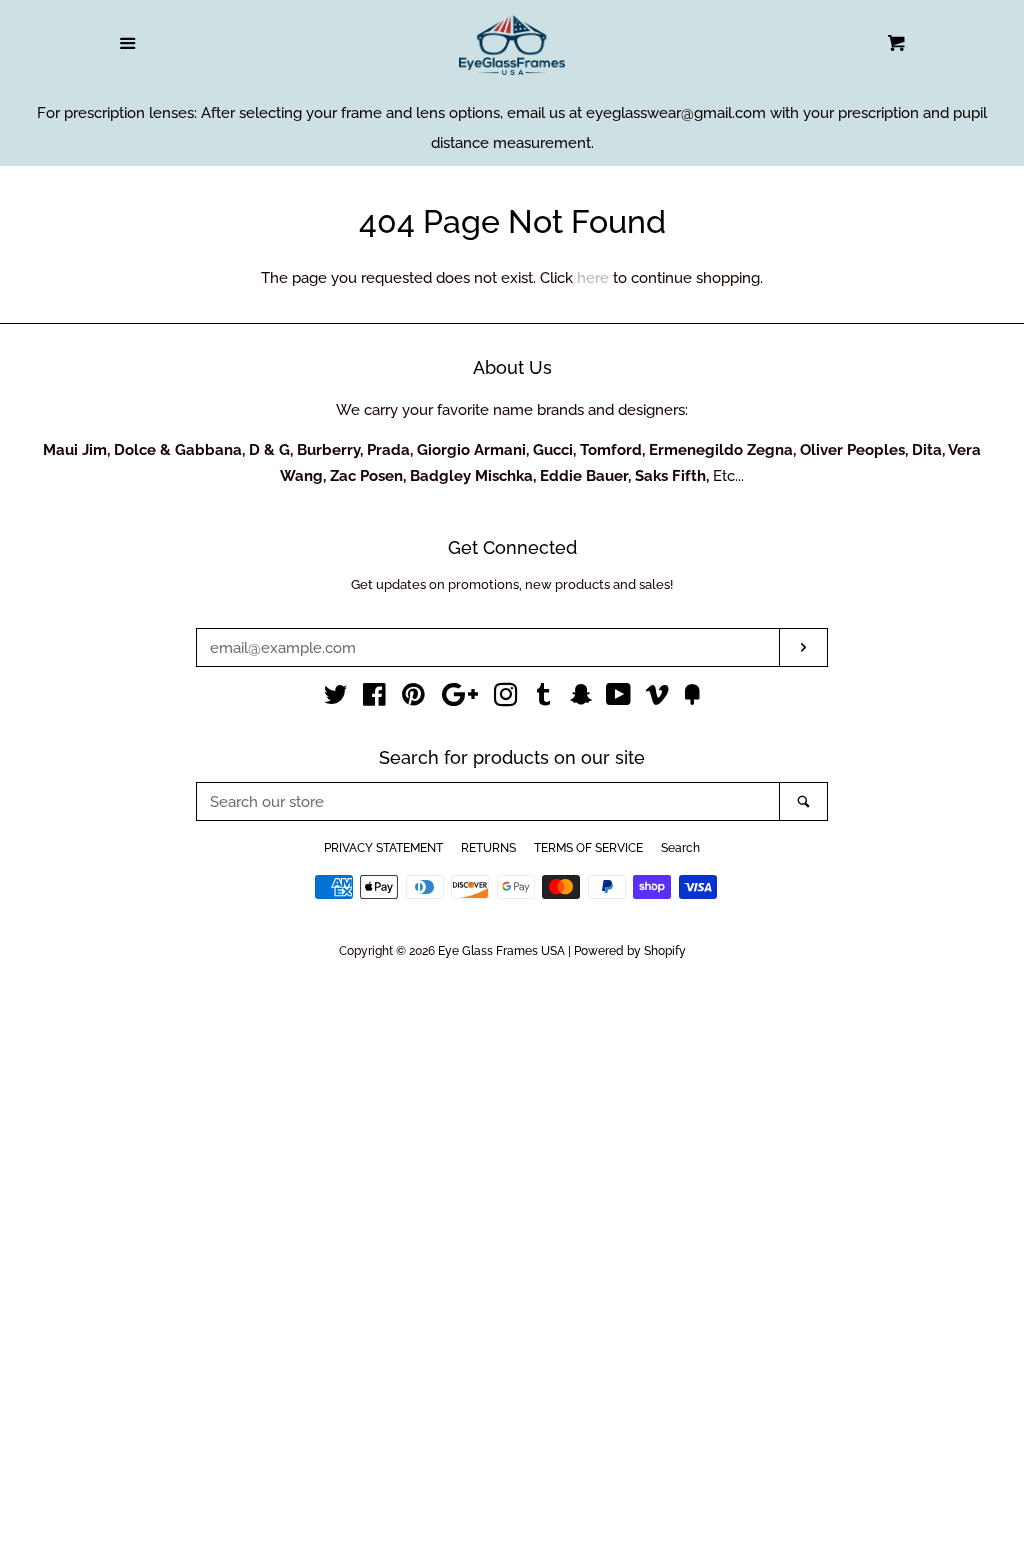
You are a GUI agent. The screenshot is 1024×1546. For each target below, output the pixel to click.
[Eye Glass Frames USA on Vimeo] (657, 699)
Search (680, 848)
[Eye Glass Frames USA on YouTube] (618, 699)
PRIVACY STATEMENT (383, 848)
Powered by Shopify (630, 951)
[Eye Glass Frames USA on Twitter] (336, 699)
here (593, 278)
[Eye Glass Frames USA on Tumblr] (544, 699)
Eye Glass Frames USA (501, 951)
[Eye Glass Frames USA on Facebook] (374, 699)
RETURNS (488, 848)
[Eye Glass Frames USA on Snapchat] (581, 699)
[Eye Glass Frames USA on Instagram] (506, 699)
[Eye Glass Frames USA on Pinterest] (413, 699)
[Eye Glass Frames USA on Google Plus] (460, 699)
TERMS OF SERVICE (588, 848)
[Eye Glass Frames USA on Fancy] (692, 699)
